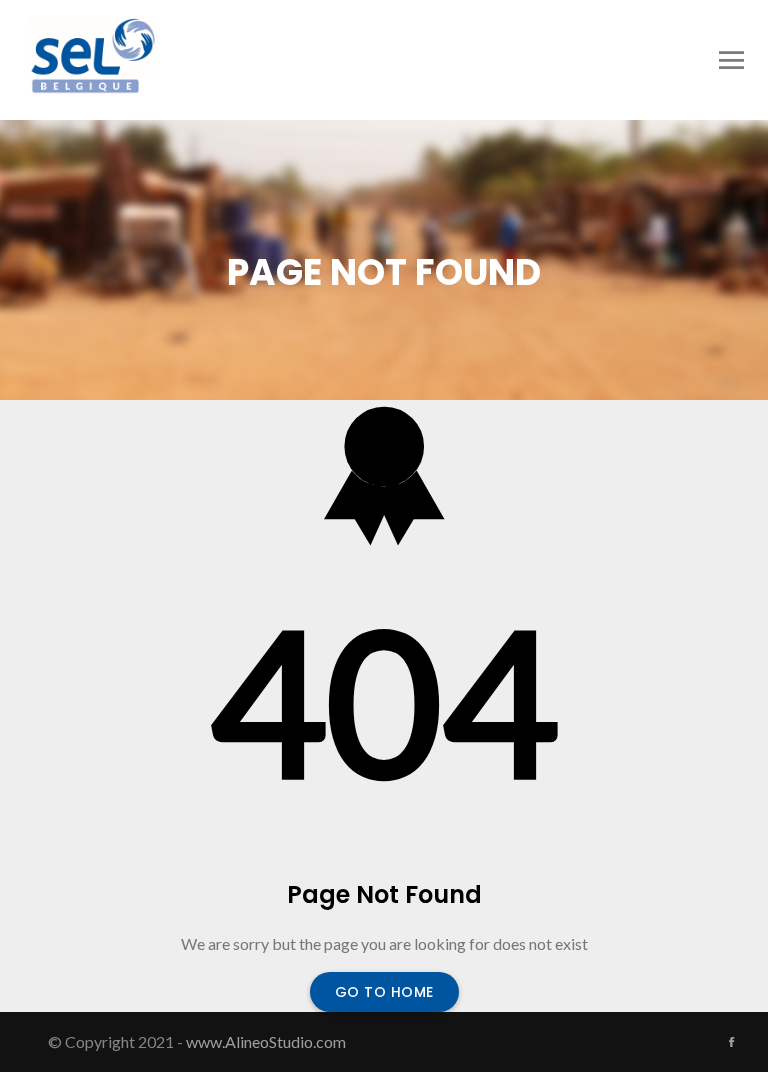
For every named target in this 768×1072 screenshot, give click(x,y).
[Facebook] (731, 1042)
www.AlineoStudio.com (266, 1041)
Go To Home (384, 992)
